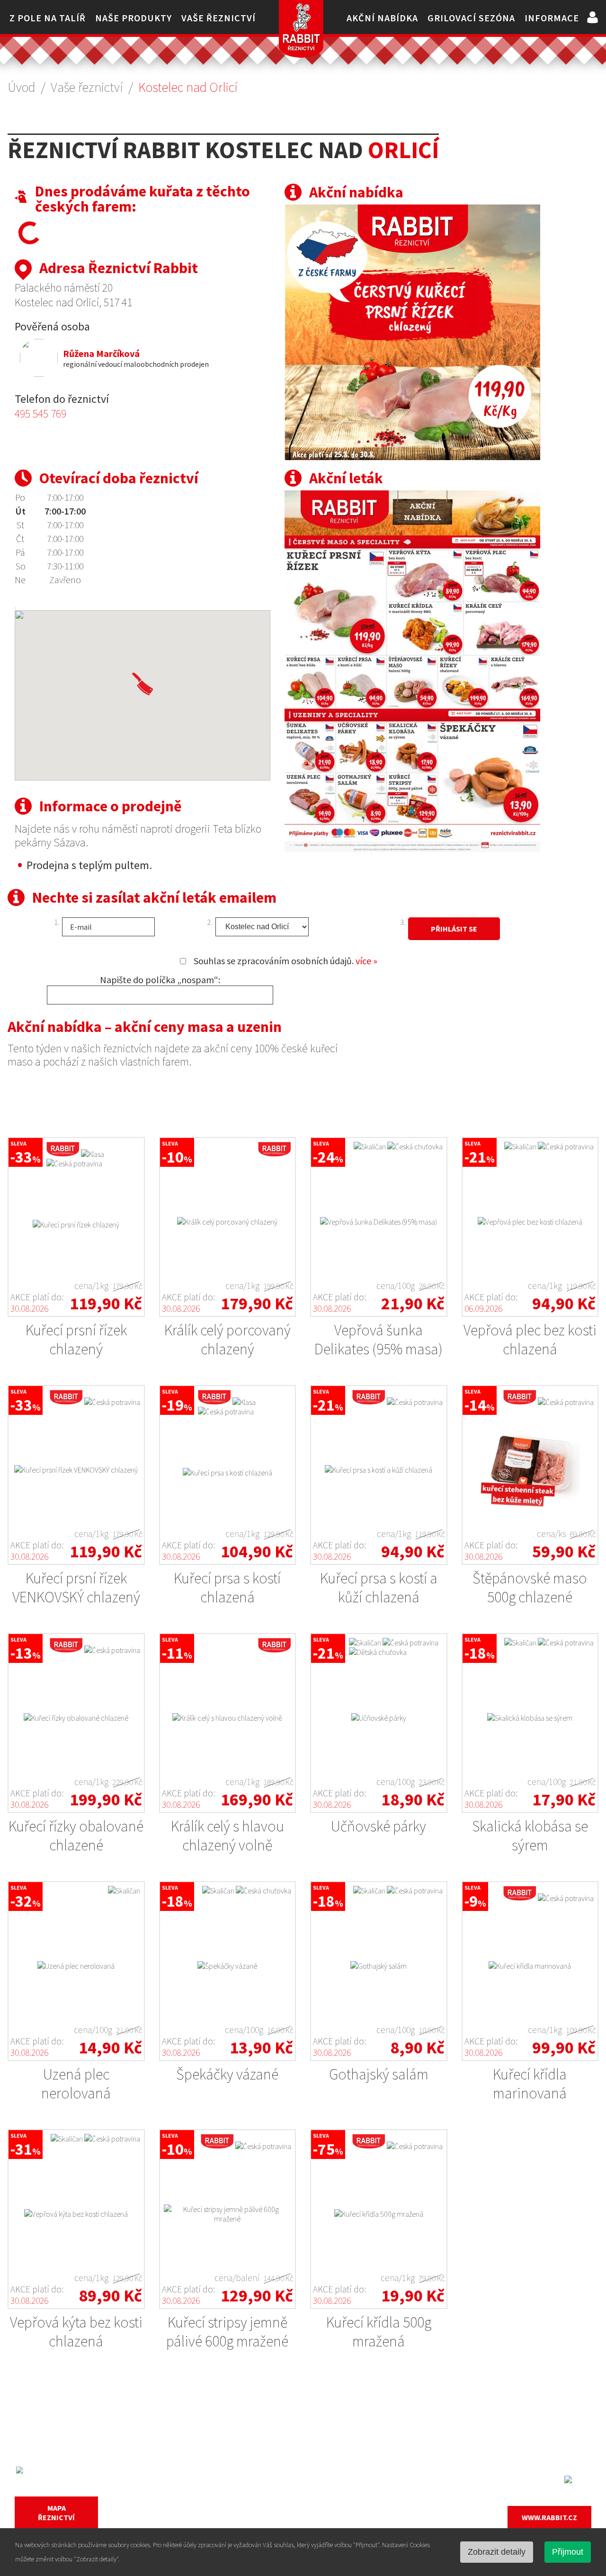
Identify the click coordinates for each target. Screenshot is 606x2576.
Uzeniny (363, 2507)
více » (366, 961)
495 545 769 (40, 413)
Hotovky (364, 2525)
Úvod (22, 87)
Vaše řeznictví (218, 18)
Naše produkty (134, 18)
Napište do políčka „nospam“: (160, 980)
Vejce (357, 2490)
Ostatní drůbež (377, 2472)
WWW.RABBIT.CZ (549, 2517)
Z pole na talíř (48, 18)
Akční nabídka (382, 18)
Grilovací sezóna (471, 18)
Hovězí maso (227, 2507)
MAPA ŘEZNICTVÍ (56, 2513)
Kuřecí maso (225, 2472)
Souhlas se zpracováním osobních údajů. (285, 961)
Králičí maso (225, 2525)
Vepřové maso (229, 2490)
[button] (143, 684)
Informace (552, 18)
